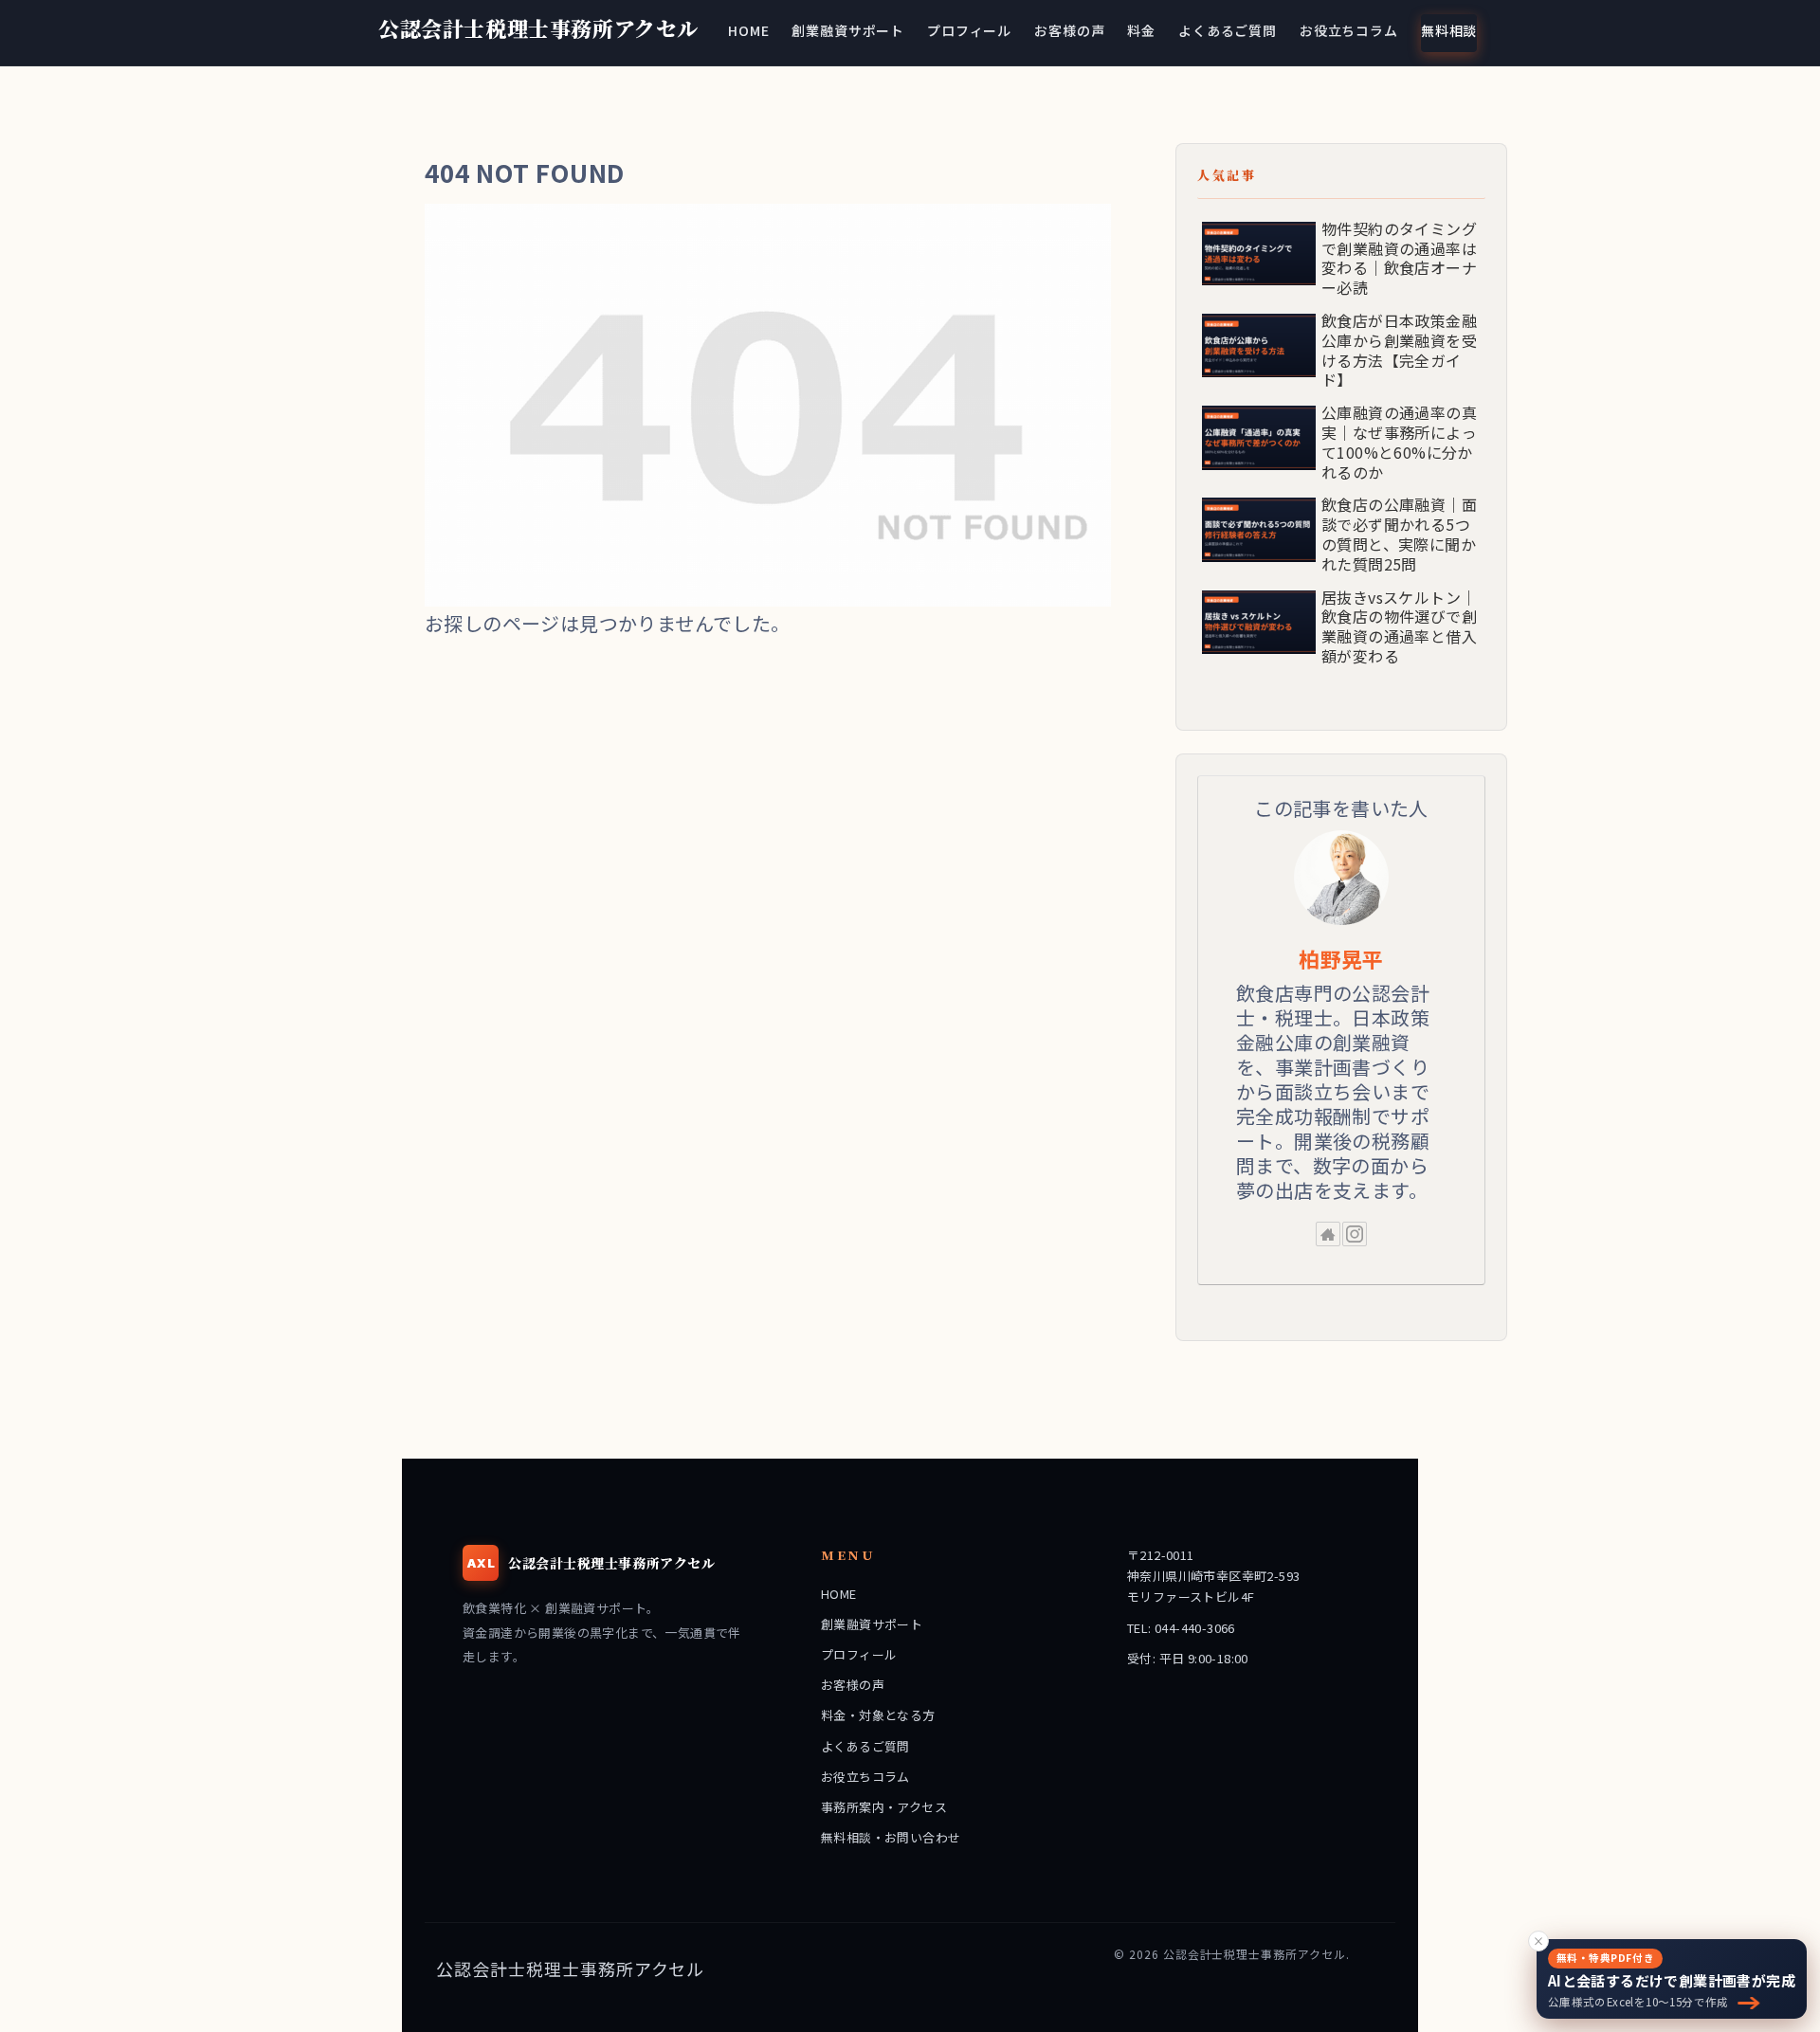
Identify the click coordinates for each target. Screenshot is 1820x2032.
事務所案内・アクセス (884, 1807)
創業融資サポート (872, 1624)
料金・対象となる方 (878, 1715)
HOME (839, 1594)
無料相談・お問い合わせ (891, 1837)
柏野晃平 (1341, 958)
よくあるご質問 (865, 1746)
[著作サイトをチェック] (1328, 1234)
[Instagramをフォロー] (1355, 1234)
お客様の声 (853, 1685)
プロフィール (859, 1654)
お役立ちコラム (865, 1777)
